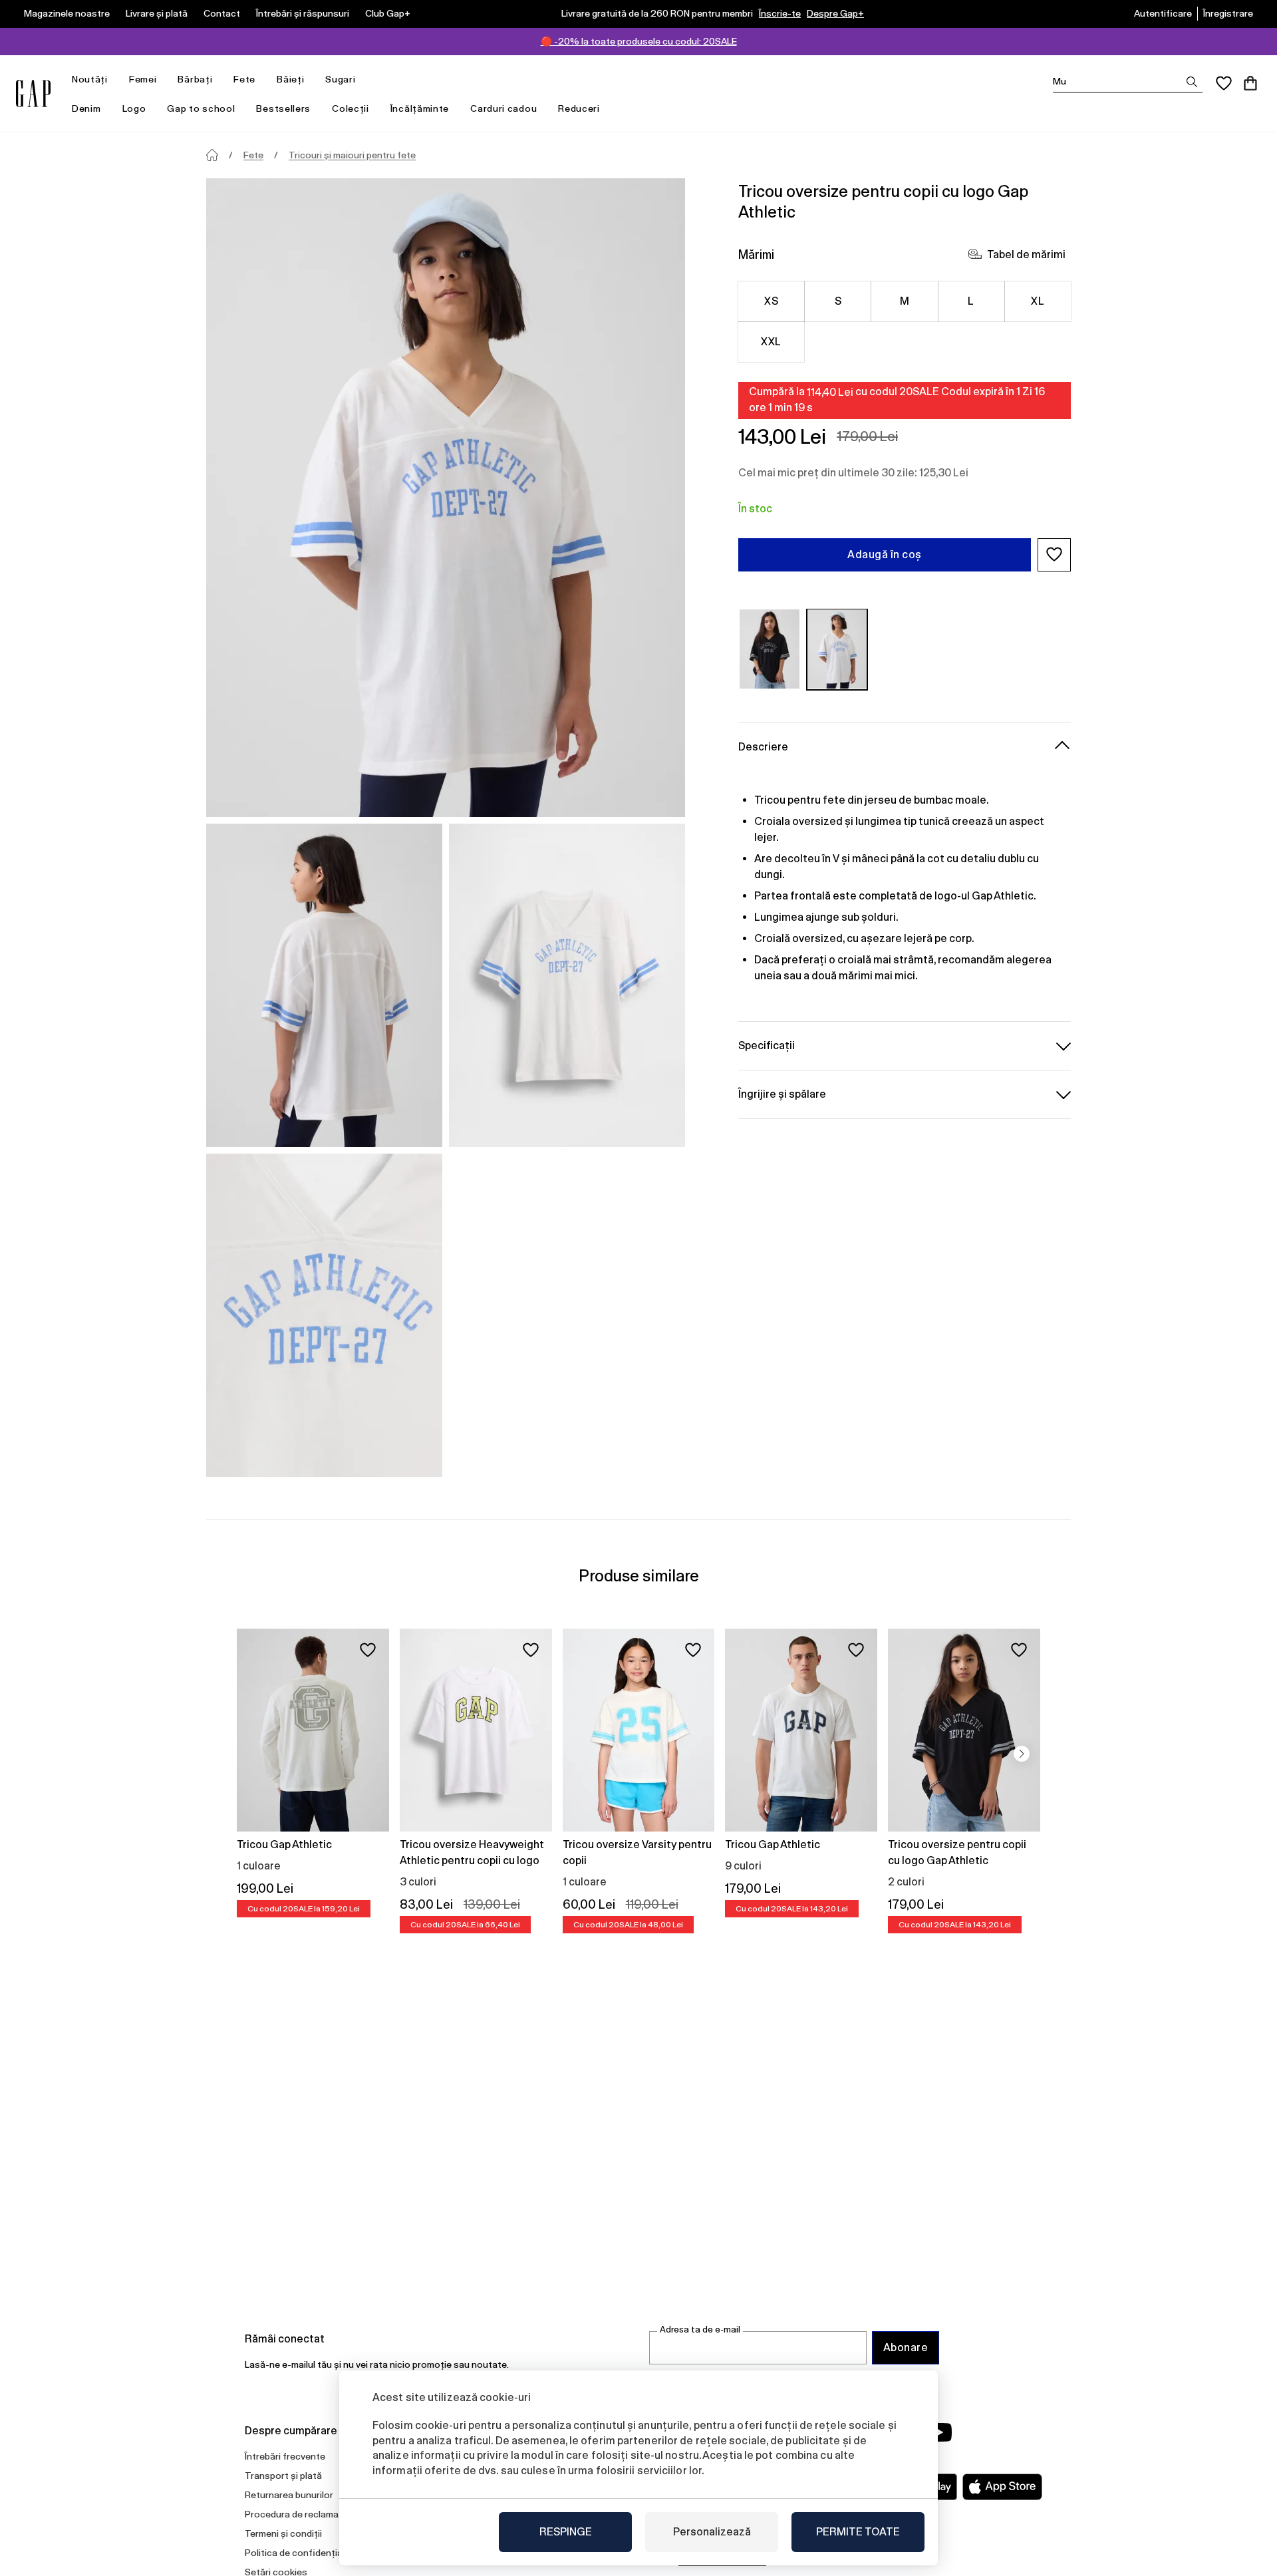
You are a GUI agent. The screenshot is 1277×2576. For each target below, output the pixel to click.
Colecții (351, 108)
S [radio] (838, 300)
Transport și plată (283, 2476)
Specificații (767, 1045)
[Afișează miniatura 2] (567, 985)
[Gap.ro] (33, 93)
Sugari (340, 79)
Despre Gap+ (835, 13)
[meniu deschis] (114, 80)
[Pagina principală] (212, 155)
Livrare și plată (157, 13)
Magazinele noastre (67, 13)
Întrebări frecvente (285, 2456)
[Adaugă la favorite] (368, 1650)
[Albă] (837, 649)
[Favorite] (1224, 83)
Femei (143, 79)
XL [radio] (1038, 300)
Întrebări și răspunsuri (303, 13)
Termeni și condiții (283, 2533)
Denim (86, 108)
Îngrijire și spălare (782, 1093)
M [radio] (905, 300)
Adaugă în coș (884, 554)
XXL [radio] (771, 341)
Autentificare (1163, 13)
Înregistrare (1228, 13)
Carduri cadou (503, 108)
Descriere (763, 746)
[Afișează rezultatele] (1192, 82)
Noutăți (90, 79)
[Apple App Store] (1002, 2487)
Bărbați (195, 79)
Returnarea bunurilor (289, 2495)
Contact (222, 13)
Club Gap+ (388, 13)
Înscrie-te (780, 13)
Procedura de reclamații (296, 2514)
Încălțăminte (420, 108)
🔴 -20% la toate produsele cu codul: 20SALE (639, 41)
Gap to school (201, 108)
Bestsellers (283, 108)
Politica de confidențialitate (305, 2553)
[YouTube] (939, 2432)
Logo (134, 108)
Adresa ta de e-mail (700, 2330)
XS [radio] (771, 300)
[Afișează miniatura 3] (324, 1315)
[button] (1054, 554)
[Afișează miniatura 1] (324, 985)
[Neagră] (770, 649)
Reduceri (579, 108)
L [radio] (971, 300)
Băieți (290, 79)
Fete (244, 79)
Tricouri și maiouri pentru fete (352, 155)
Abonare (906, 2347)
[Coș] (1250, 83)
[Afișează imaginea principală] (446, 498)
